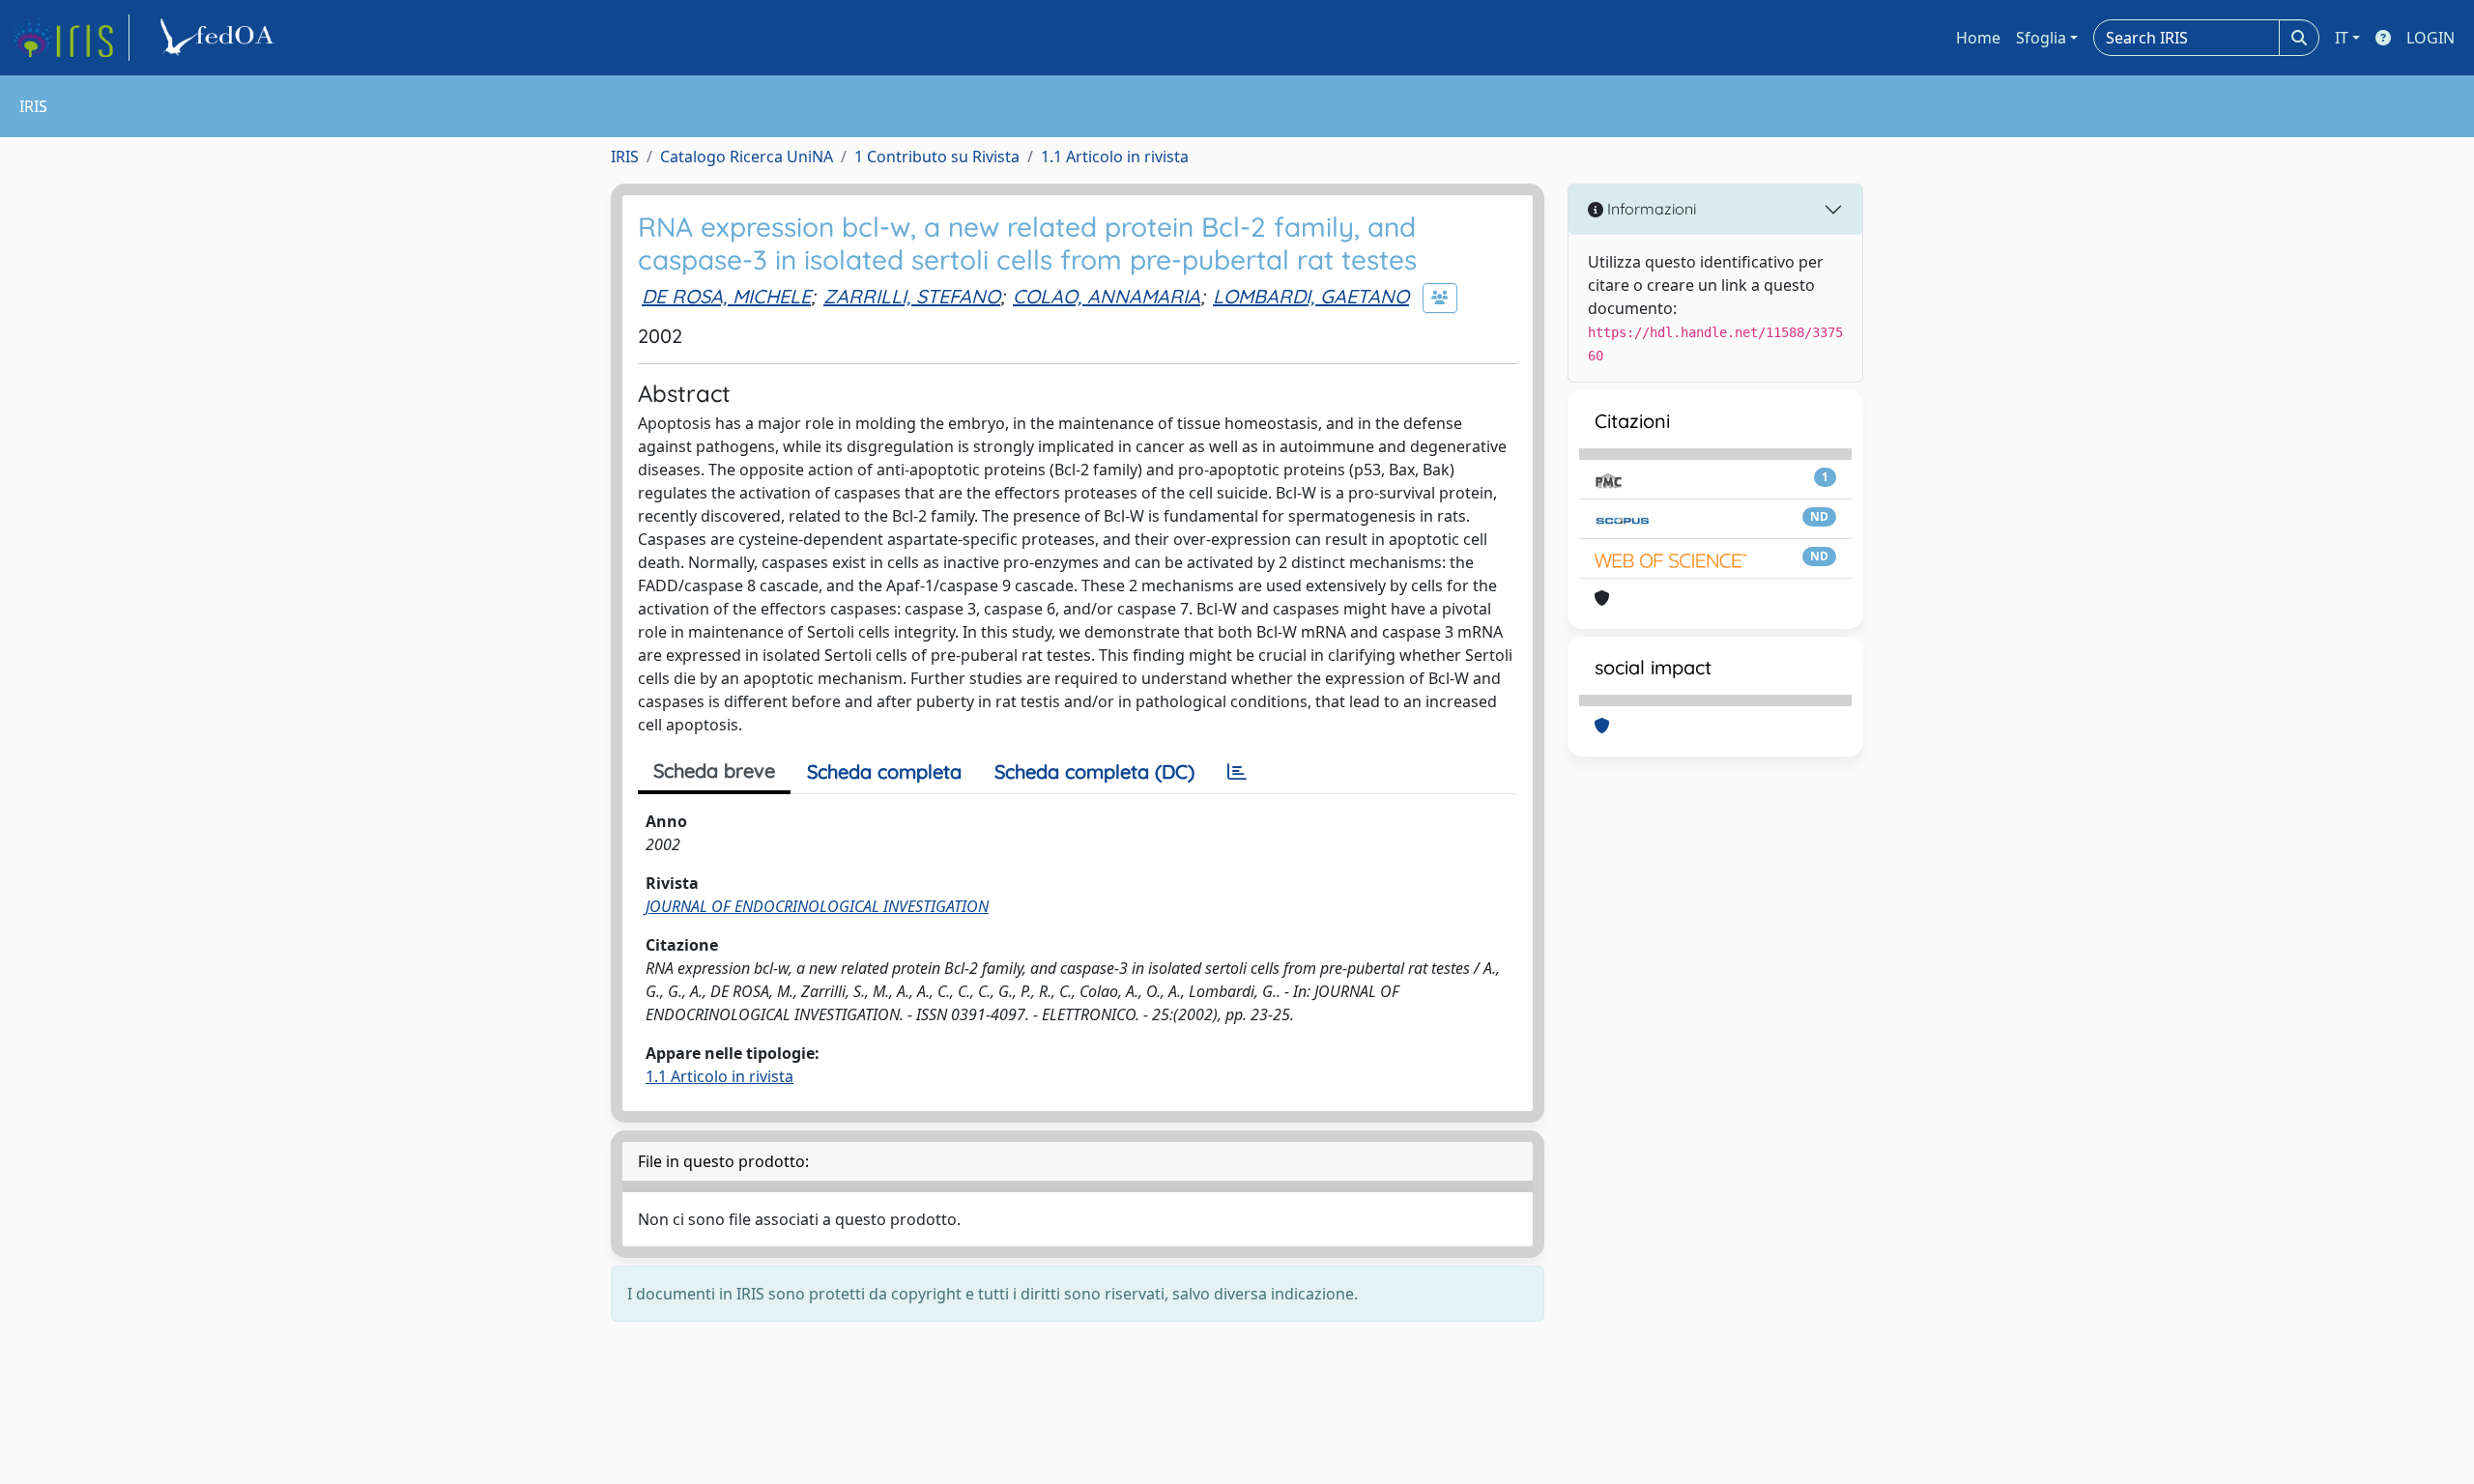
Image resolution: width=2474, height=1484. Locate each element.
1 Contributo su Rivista (937, 157)
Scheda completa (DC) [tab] (1094, 771)
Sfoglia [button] (2041, 38)
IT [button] (2342, 38)
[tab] (1237, 772)
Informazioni (1650, 209)
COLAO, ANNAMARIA (1107, 296)
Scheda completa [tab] (884, 771)
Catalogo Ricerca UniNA (747, 157)
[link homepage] (71, 38)
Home (1978, 38)
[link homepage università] (220, 38)
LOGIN (2431, 38)
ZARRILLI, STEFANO (912, 296)
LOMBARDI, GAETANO (1311, 296)
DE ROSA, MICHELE (726, 296)
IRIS (625, 157)
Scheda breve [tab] (714, 771)
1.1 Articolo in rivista (1115, 157)
